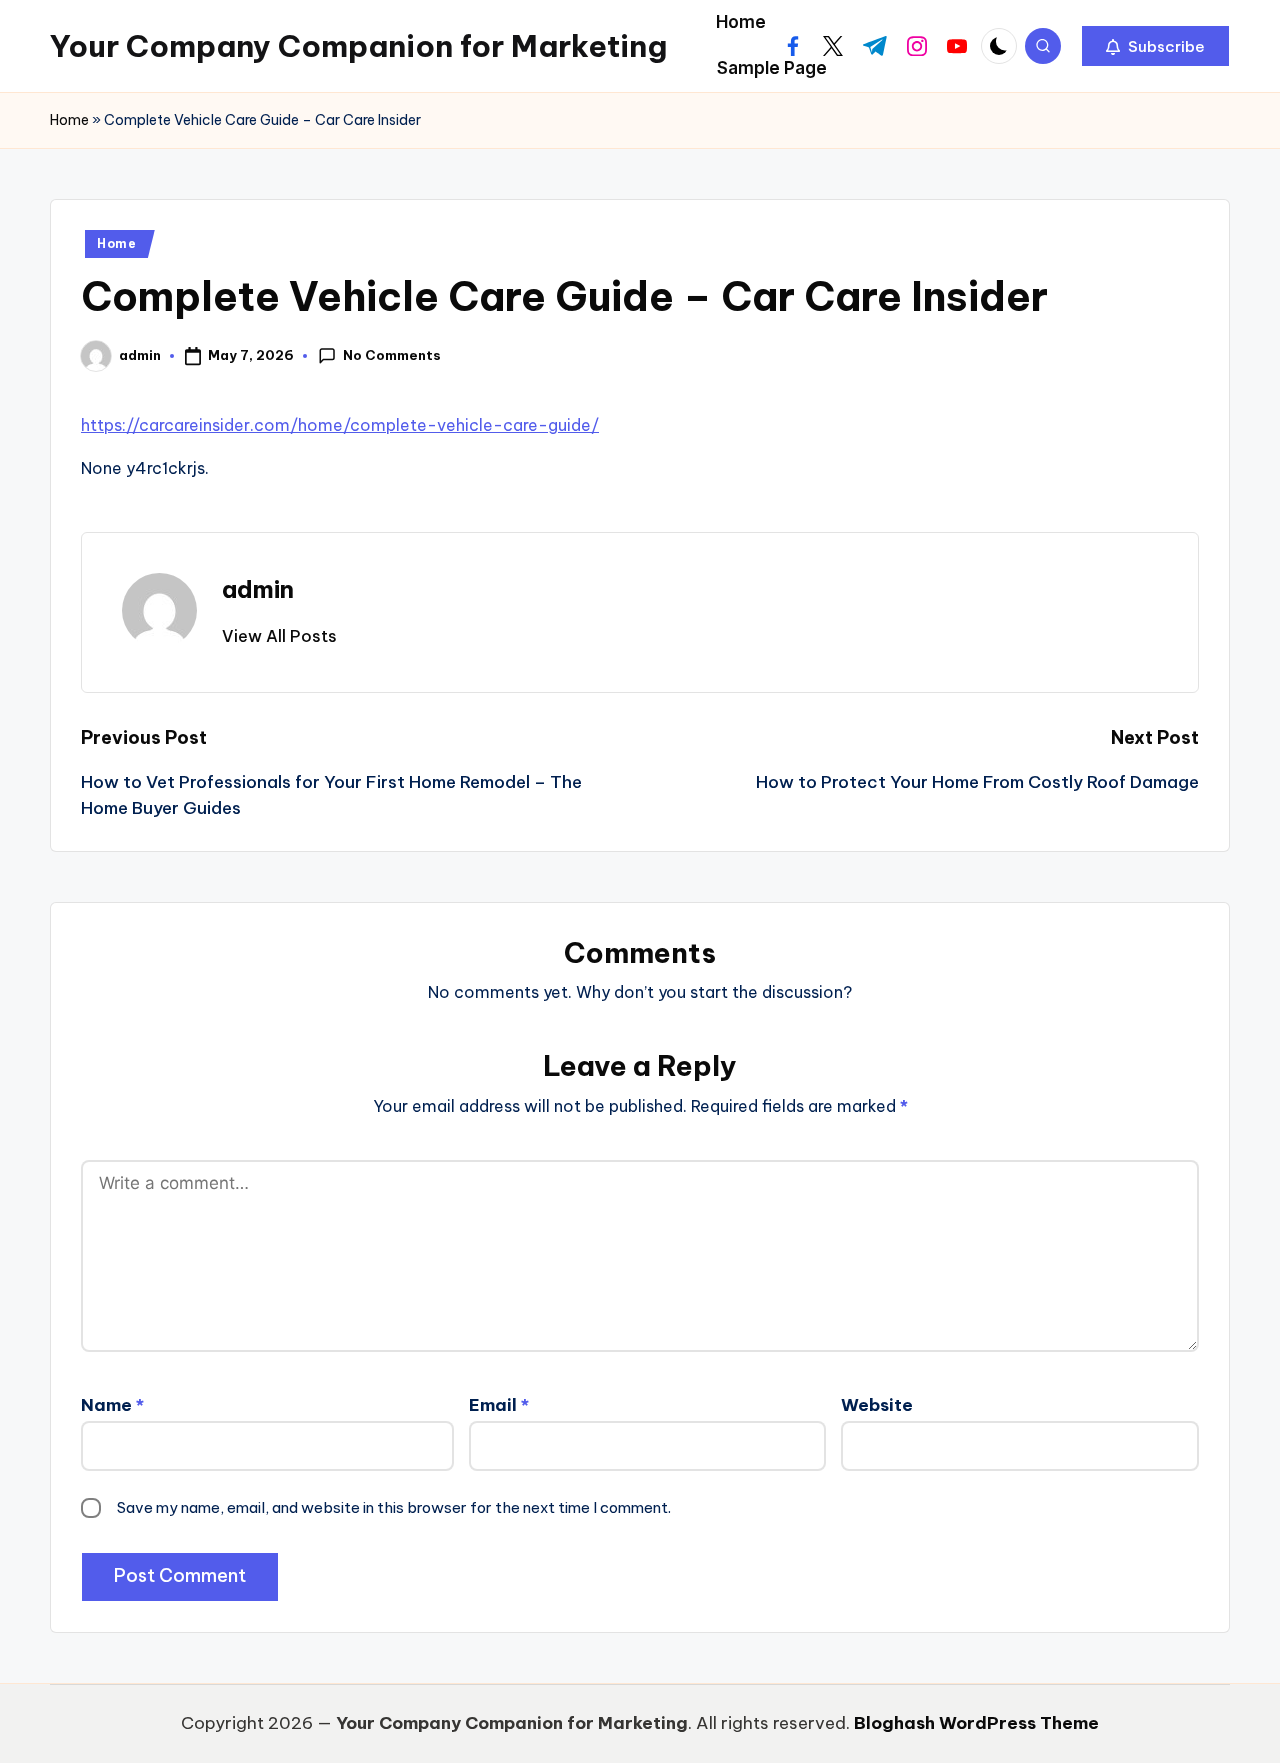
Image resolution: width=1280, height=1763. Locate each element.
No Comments (392, 355)
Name (112, 1405)
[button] (1155, 46)
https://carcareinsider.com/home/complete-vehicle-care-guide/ (340, 425)
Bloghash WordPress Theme (976, 1723)
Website (877, 1405)
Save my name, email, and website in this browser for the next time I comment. (394, 1507)
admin (258, 589)
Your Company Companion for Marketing (358, 46)
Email (499, 1405)
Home (69, 120)
